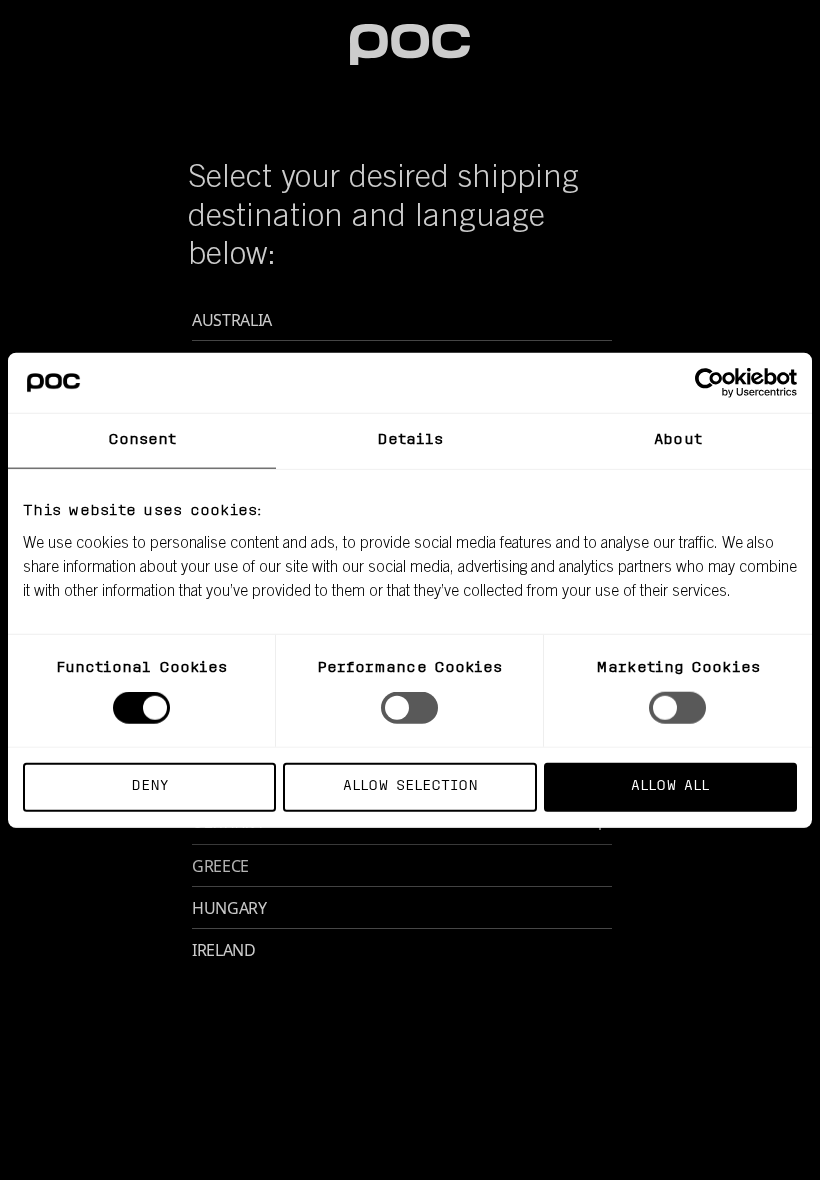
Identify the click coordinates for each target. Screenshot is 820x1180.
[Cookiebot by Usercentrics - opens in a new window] (709, 383)
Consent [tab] (142, 440)
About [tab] (678, 440)
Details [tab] (410, 440)
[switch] (409, 708)
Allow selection (410, 785)
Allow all (670, 785)
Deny (149, 785)
